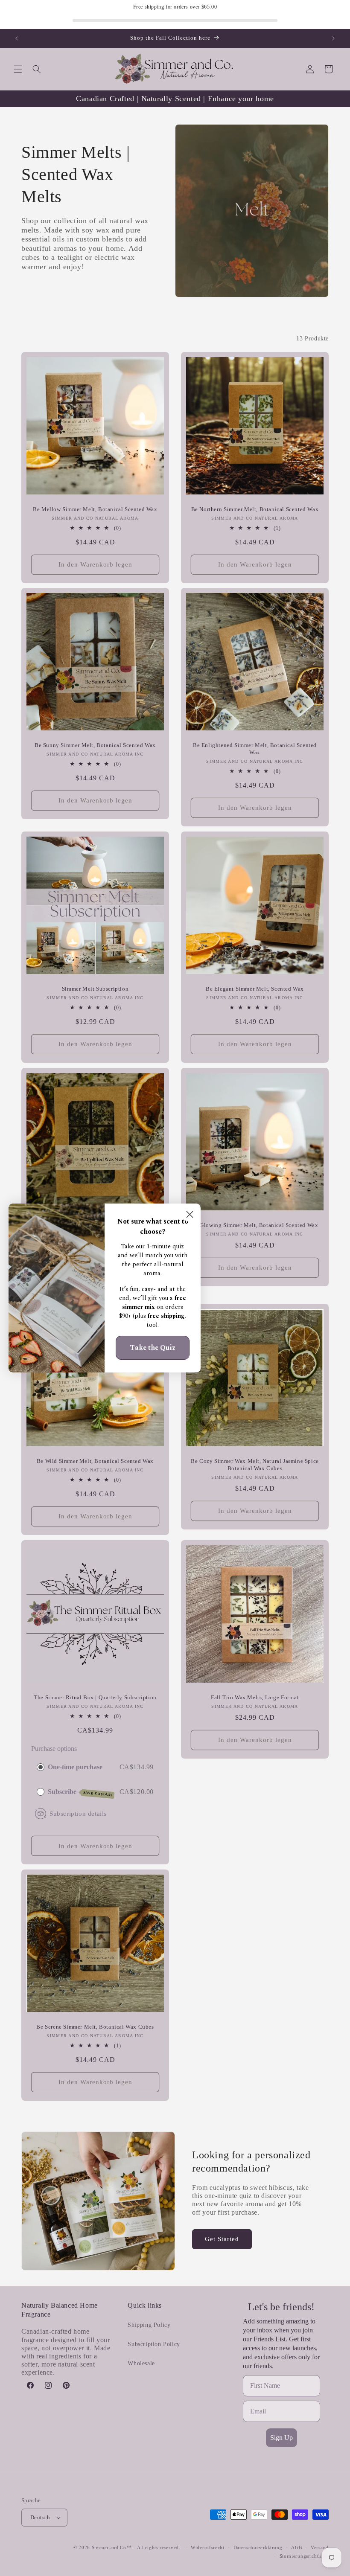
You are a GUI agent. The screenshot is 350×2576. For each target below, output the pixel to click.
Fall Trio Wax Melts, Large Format (255, 1697)
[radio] (41, 1767)
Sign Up (281, 2438)
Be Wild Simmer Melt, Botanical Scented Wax (95, 1461)
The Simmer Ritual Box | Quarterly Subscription (95, 1697)
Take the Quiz (153, 1348)
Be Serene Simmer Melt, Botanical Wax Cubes (95, 2027)
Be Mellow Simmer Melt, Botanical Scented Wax (95, 509)
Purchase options (54, 1749)
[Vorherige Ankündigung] (17, 38)
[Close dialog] (190, 1214)
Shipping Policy (149, 2325)
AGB (296, 2547)
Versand (320, 2547)
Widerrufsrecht (208, 2547)
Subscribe (80, 1792)
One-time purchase (75, 1767)
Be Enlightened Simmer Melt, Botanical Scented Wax (255, 749)
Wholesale (141, 2363)
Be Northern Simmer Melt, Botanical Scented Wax (255, 509)
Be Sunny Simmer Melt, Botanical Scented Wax (95, 745)
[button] (18, 69)
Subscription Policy (154, 2344)
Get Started (222, 2239)
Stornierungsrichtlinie (304, 2556)
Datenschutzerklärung (258, 2547)
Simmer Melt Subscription (95, 989)
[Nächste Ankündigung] (333, 38)
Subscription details (78, 1813)
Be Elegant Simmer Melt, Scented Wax (255, 989)
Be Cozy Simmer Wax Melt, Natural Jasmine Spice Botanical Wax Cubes (255, 1465)
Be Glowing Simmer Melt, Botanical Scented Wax (255, 1225)
